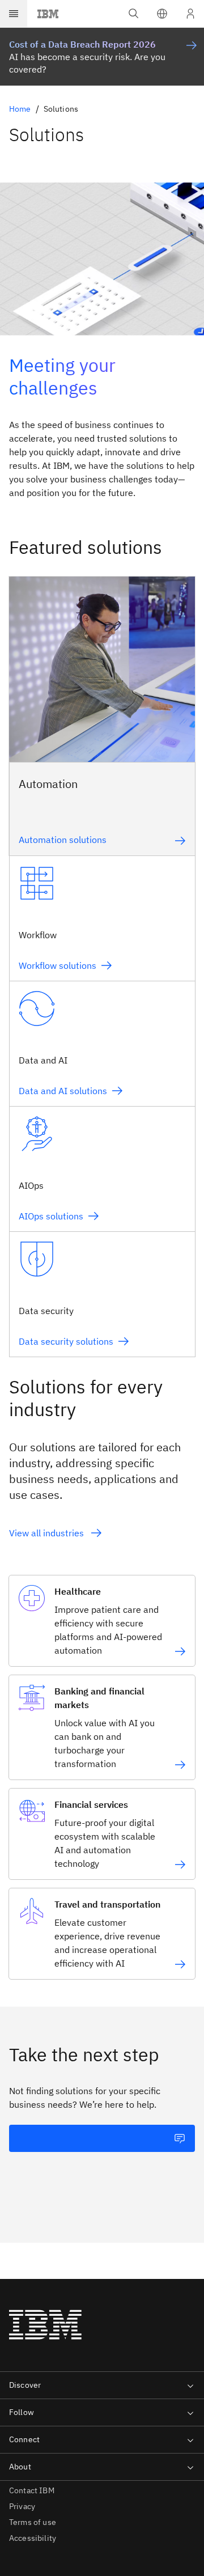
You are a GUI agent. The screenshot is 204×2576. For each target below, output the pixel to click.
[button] (162, 14)
